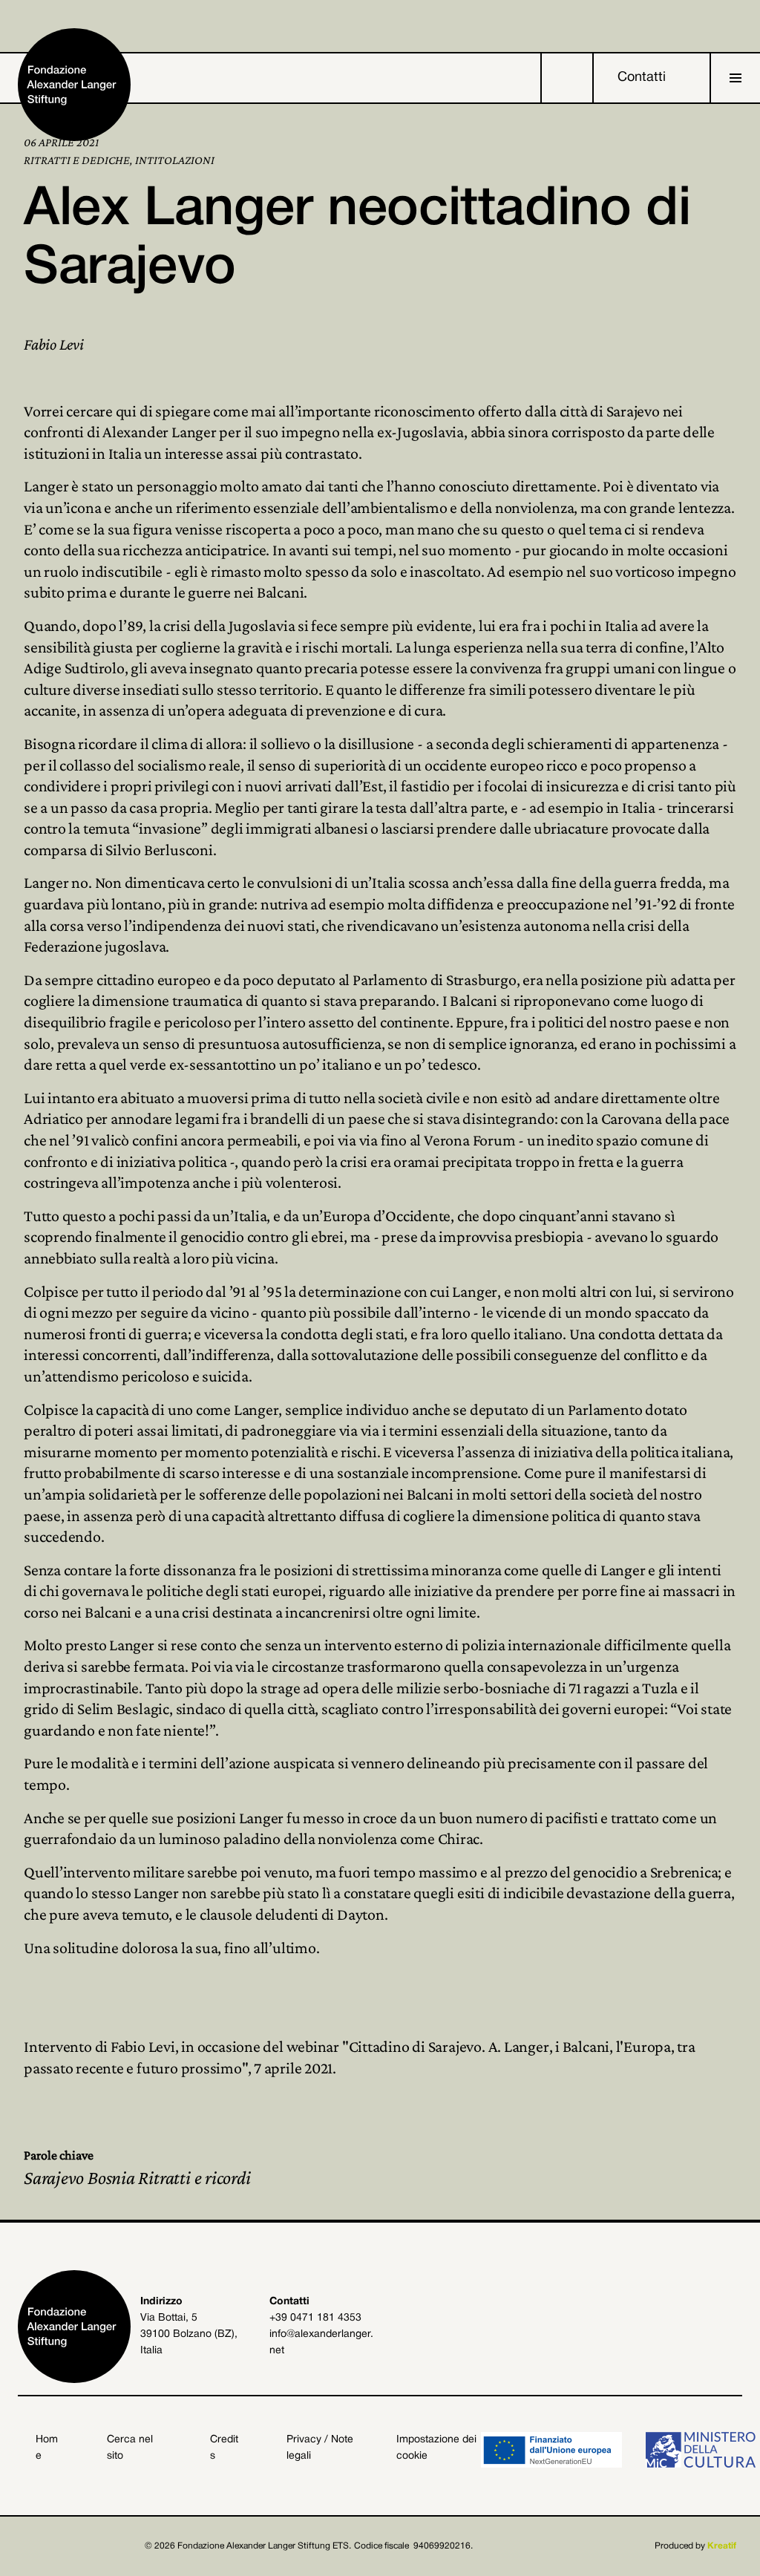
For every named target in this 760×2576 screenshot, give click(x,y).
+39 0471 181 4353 (315, 2318)
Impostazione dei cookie (436, 2448)
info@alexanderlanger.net (321, 2343)
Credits (224, 2448)
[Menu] (736, 78)
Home (47, 2448)
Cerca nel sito (130, 2448)
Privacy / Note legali (320, 2448)
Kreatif (722, 2546)
